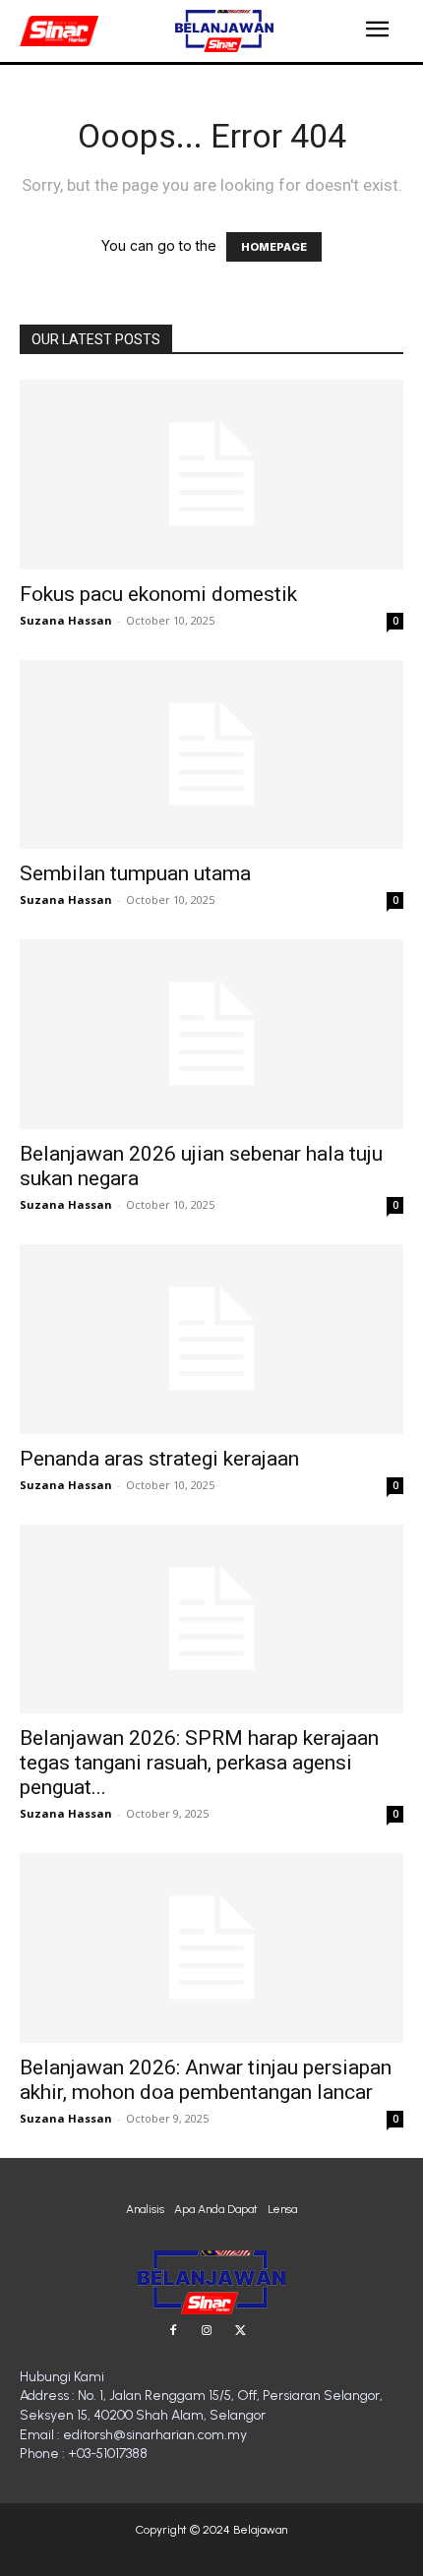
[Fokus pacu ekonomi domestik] (211, 475)
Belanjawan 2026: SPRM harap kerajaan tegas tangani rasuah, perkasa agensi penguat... (199, 1763)
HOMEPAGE (274, 247)
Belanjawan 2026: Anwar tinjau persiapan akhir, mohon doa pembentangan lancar (206, 2080)
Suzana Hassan (66, 620)
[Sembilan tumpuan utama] (211, 755)
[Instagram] (207, 2331)
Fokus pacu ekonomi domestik (158, 594)
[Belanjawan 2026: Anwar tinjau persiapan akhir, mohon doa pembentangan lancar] (211, 1948)
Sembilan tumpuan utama (135, 873)
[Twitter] (240, 2331)
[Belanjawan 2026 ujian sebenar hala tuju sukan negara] (211, 1034)
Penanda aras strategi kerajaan (159, 1459)
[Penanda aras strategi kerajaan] (211, 1339)
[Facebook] (173, 2331)
